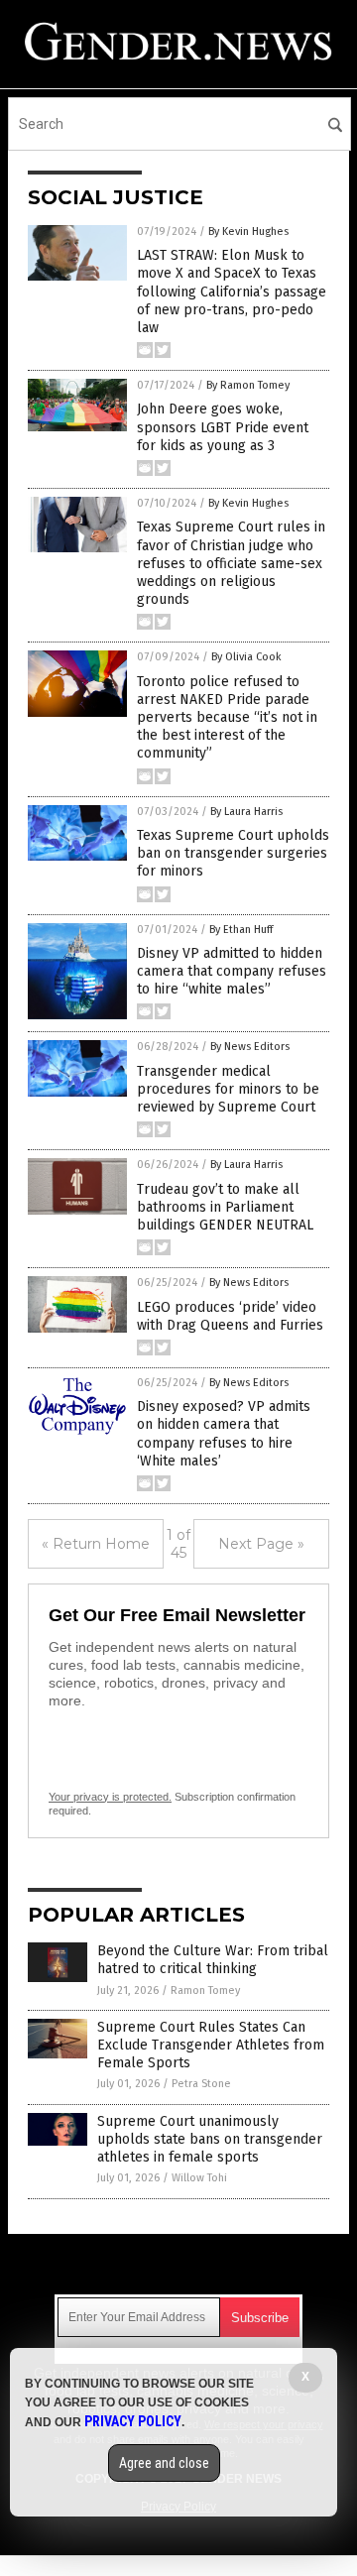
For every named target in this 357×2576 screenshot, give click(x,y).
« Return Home (96, 1544)
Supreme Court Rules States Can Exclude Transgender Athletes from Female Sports (211, 2045)
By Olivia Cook (246, 657)
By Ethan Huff (241, 930)
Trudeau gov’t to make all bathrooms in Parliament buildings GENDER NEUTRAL (225, 1207)
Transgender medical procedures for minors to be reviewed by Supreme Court (228, 1089)
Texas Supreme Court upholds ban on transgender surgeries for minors (233, 853)
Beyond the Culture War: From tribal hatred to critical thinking (213, 1960)
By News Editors (250, 1047)
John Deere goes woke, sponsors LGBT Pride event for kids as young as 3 (223, 427)
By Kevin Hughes (248, 232)
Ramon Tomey (205, 1991)
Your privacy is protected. (110, 1797)
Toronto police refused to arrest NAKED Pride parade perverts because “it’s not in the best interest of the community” (227, 718)
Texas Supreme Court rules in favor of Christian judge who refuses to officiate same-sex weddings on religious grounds (231, 563)
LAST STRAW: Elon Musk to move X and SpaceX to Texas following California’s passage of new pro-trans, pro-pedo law (232, 292)
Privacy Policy (133, 2421)
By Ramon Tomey (248, 385)
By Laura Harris (246, 812)
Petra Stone (201, 2084)
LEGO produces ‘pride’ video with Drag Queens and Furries (230, 1316)
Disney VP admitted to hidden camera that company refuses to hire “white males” (232, 971)
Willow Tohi (199, 2178)
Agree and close (164, 2463)
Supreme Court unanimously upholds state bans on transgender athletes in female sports (210, 2139)
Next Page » (261, 1544)
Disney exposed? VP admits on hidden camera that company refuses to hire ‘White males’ (224, 1434)
